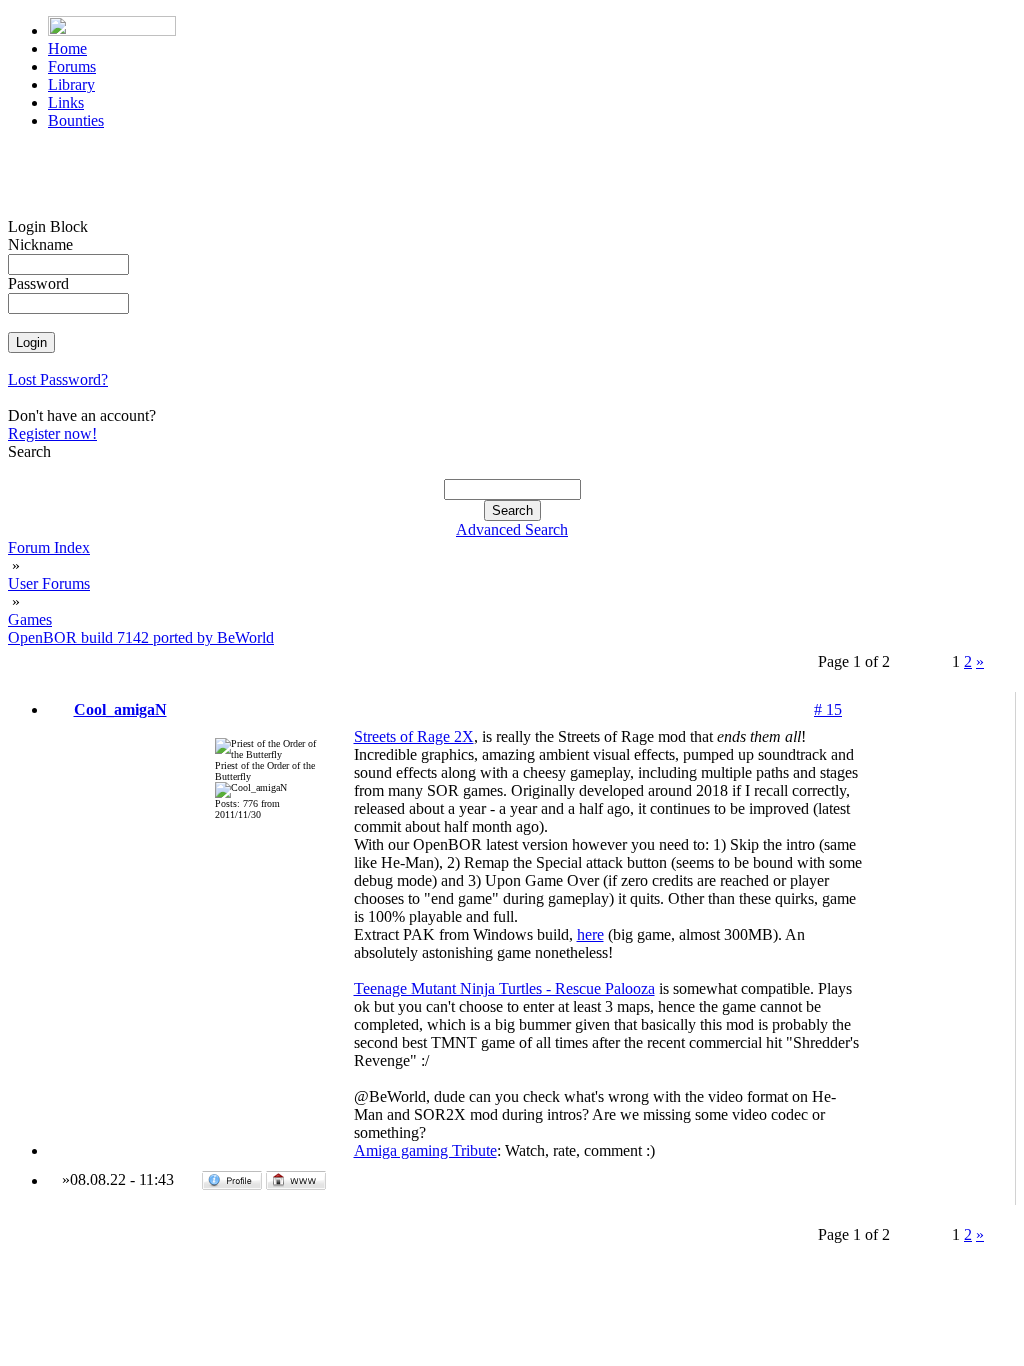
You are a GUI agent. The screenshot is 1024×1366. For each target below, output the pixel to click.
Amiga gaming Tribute (425, 1150)
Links (66, 102)
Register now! (52, 433)
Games (30, 619)
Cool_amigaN (120, 709)
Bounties (76, 120)
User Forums (49, 583)
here (590, 934)
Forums (72, 66)
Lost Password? (58, 379)
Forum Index (49, 547)
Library (71, 84)
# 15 (828, 709)
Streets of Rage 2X (414, 736)
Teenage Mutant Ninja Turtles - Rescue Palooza (504, 988)
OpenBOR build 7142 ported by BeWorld (141, 637)
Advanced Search (512, 529)
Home (67, 48)
